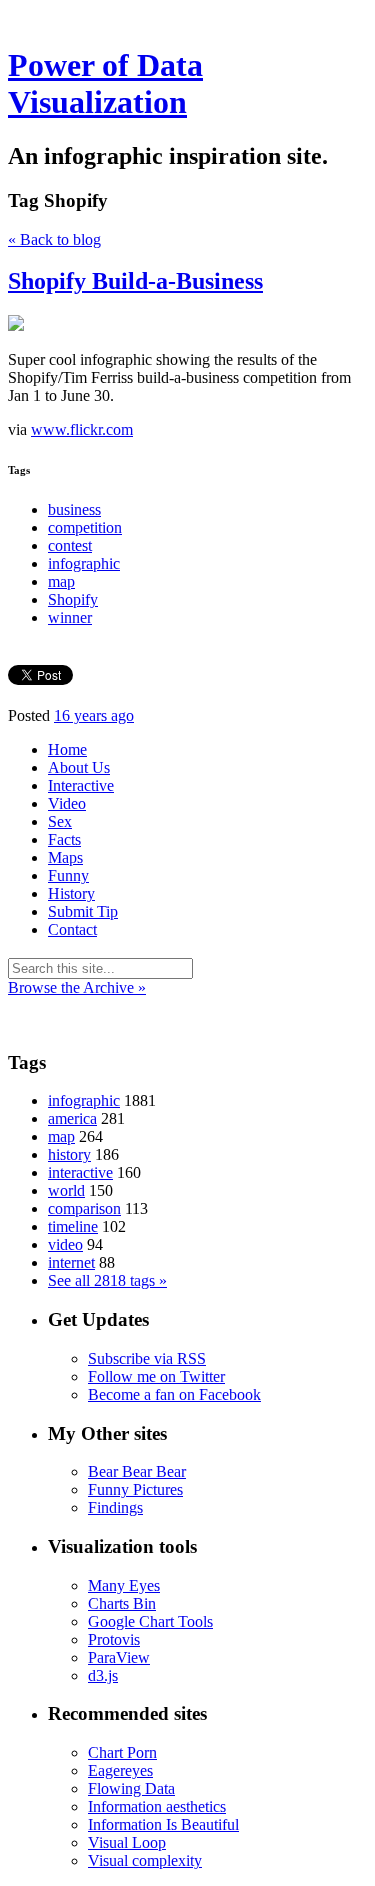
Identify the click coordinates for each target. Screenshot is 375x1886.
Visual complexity (145, 1860)
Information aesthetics (157, 1806)
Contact (72, 929)
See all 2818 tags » (107, 1280)
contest (70, 545)
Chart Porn (122, 1752)
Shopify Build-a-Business (135, 281)
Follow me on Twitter (156, 1376)
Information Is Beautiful (163, 1824)
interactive (80, 1172)
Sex (60, 821)
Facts (64, 839)
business (74, 509)
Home (67, 749)
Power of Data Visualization (105, 83)
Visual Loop (127, 1842)
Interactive (81, 785)
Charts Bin (122, 1603)
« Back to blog (54, 239)
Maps (65, 857)
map (61, 581)
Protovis (114, 1639)
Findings (115, 1507)
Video (67, 803)
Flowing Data (131, 1788)
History (71, 893)
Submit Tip (83, 911)
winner (70, 617)
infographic (84, 563)
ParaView (119, 1657)
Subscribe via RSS (147, 1358)
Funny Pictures (135, 1489)
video (65, 1244)
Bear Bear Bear (137, 1471)
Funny (68, 875)
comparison (84, 1208)
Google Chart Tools (150, 1621)
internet (71, 1262)
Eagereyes (120, 1770)
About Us (79, 767)
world (66, 1190)
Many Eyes (124, 1585)
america (72, 1118)
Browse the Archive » (77, 987)
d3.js (103, 1675)
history (69, 1154)
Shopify (73, 599)
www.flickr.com (82, 429)
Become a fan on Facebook (174, 1394)
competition (85, 527)
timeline (73, 1226)
